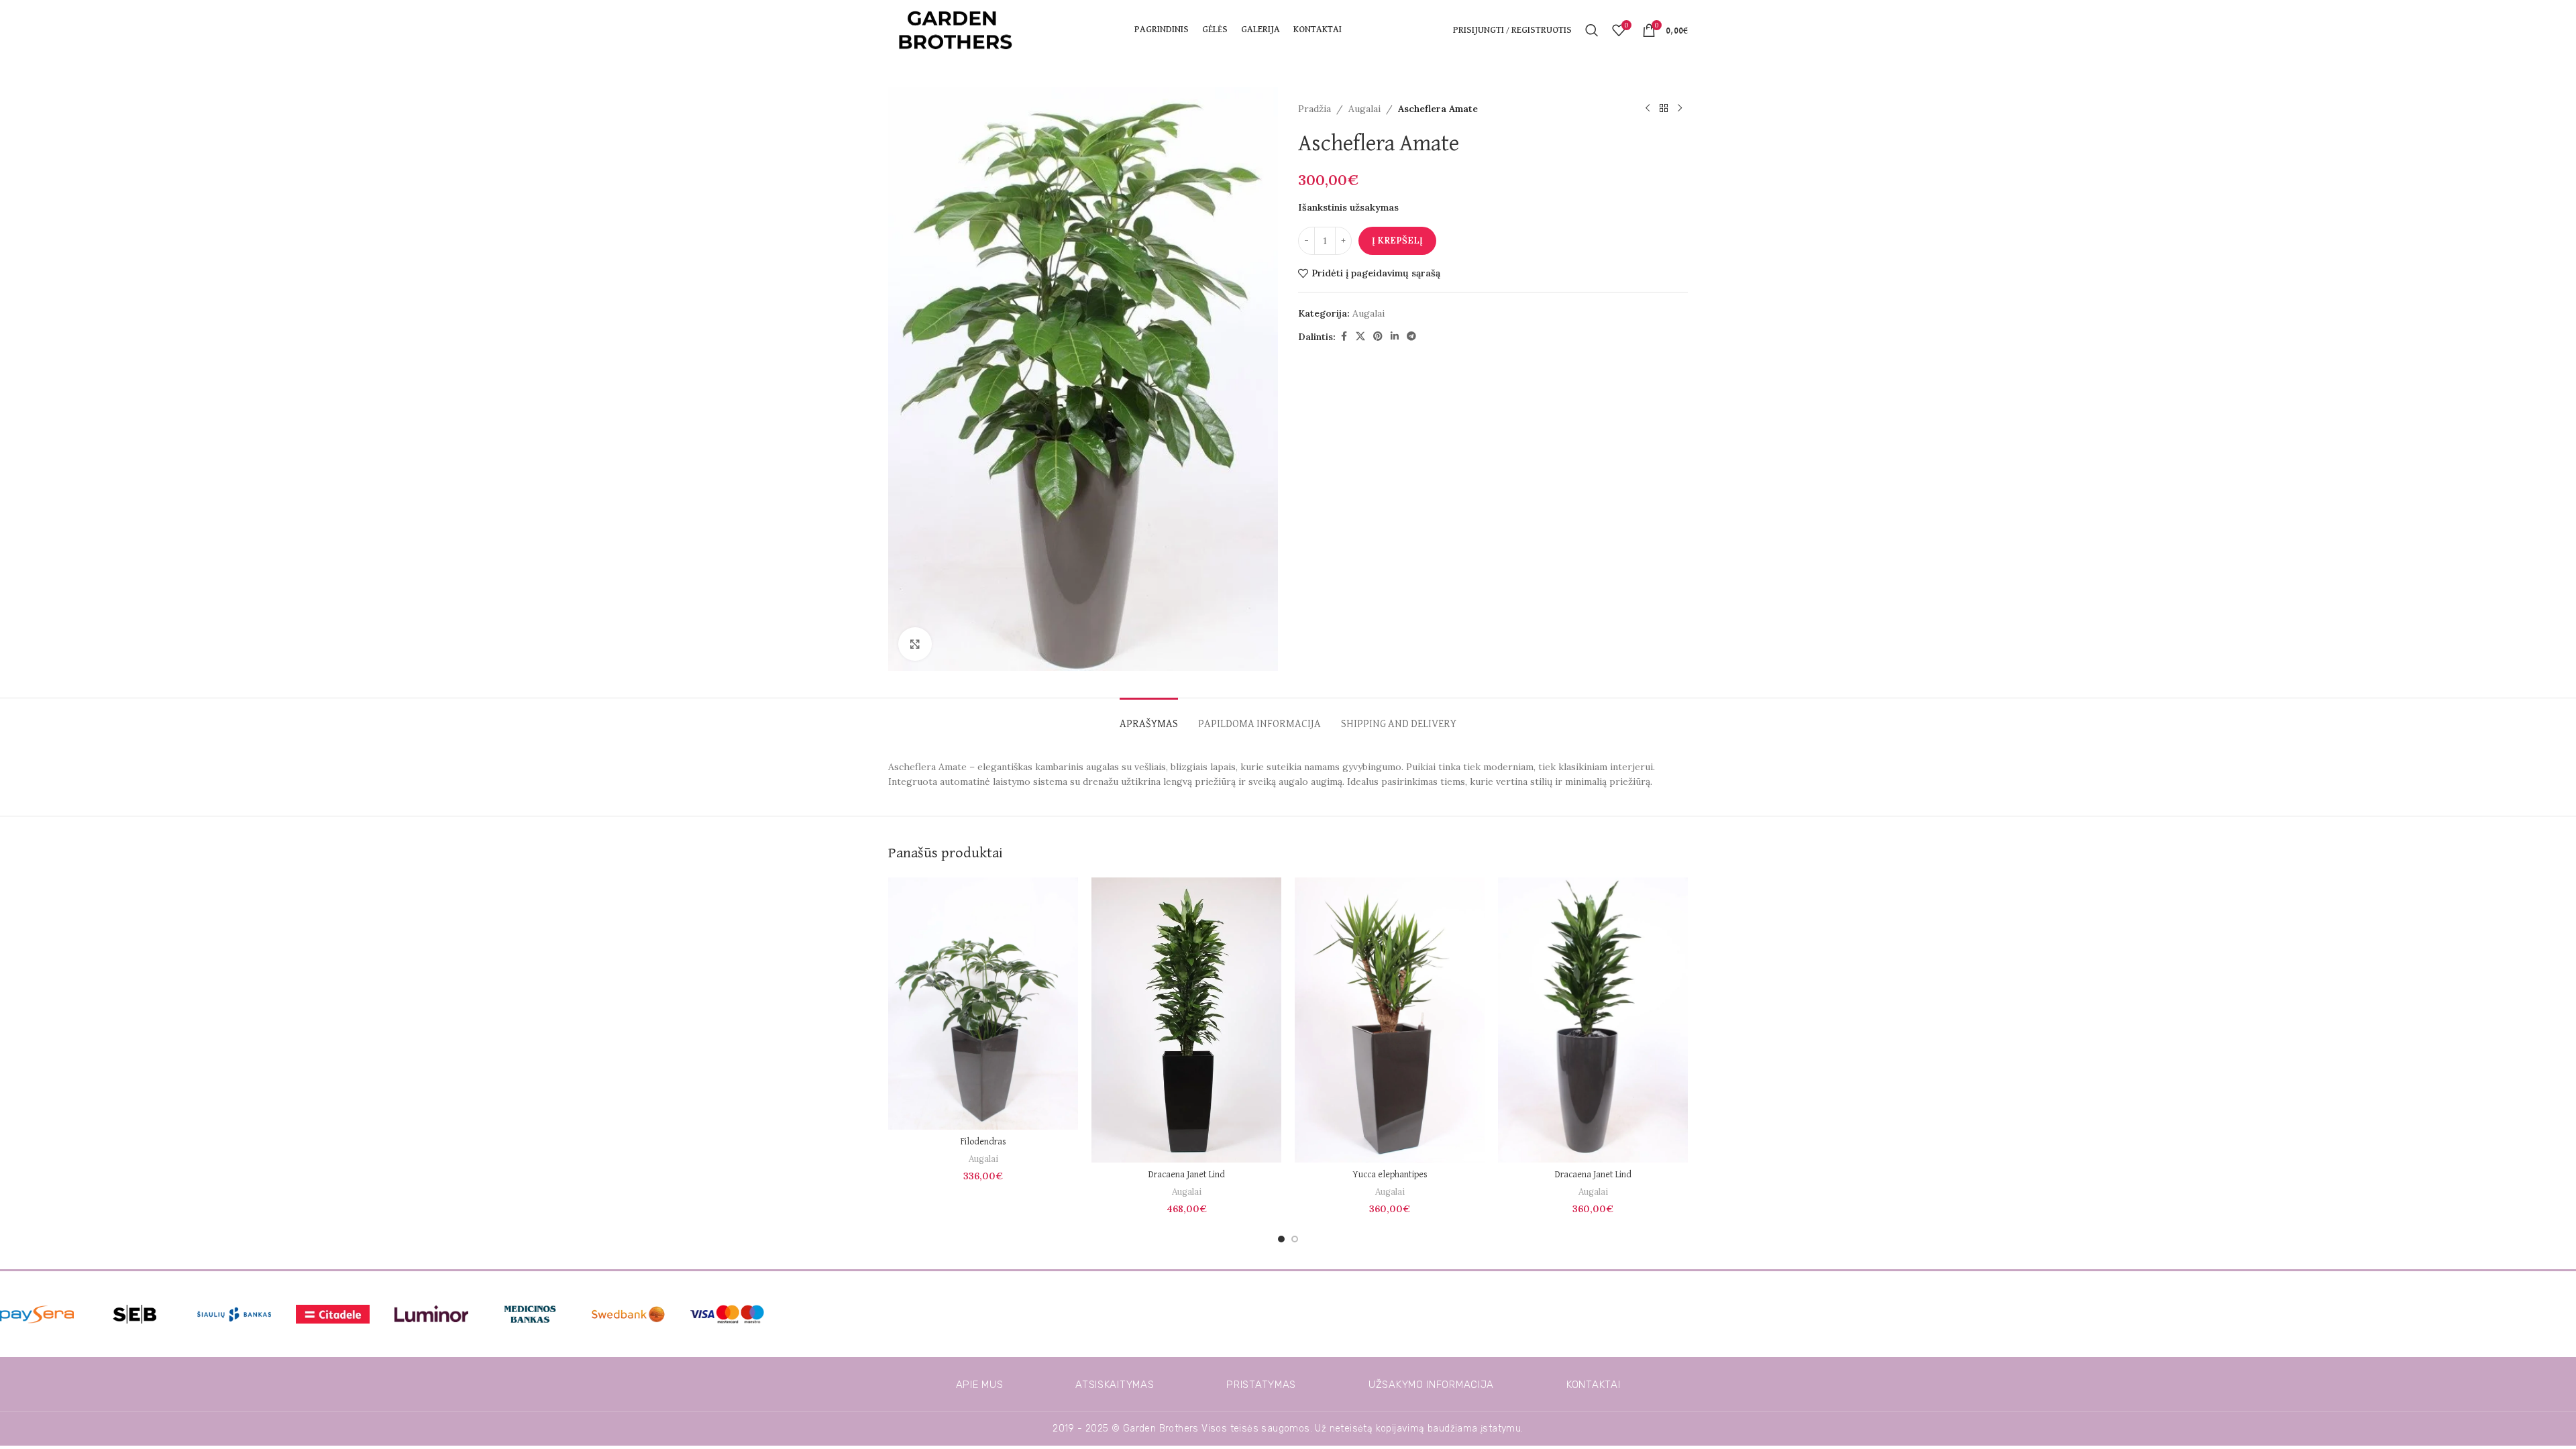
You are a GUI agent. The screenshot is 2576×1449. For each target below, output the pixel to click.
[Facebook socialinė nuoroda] (1344, 336)
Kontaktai (1593, 1385)
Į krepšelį (1397, 240)
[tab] (1149, 718)
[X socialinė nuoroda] (1360, 336)
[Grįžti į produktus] (1664, 109)
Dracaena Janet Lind (1187, 1175)
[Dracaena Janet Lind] (1186, 1020)
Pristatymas (1261, 1385)
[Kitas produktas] (1680, 109)
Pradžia (1314, 109)
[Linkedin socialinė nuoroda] (1395, 336)
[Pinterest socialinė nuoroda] (1378, 336)
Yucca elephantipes (1390, 1175)
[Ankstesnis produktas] (1648, 109)
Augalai (1364, 109)
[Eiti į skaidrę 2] (1295, 1239)
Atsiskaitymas (1115, 1385)
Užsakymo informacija (1431, 1385)
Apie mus (980, 1385)
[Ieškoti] (1592, 30)
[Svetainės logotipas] (955, 30)
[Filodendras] (983, 1004)
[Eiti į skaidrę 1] (1281, 1239)
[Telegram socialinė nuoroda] (1411, 336)
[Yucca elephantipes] (1390, 1020)
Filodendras (983, 1142)
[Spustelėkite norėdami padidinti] (915, 644)
